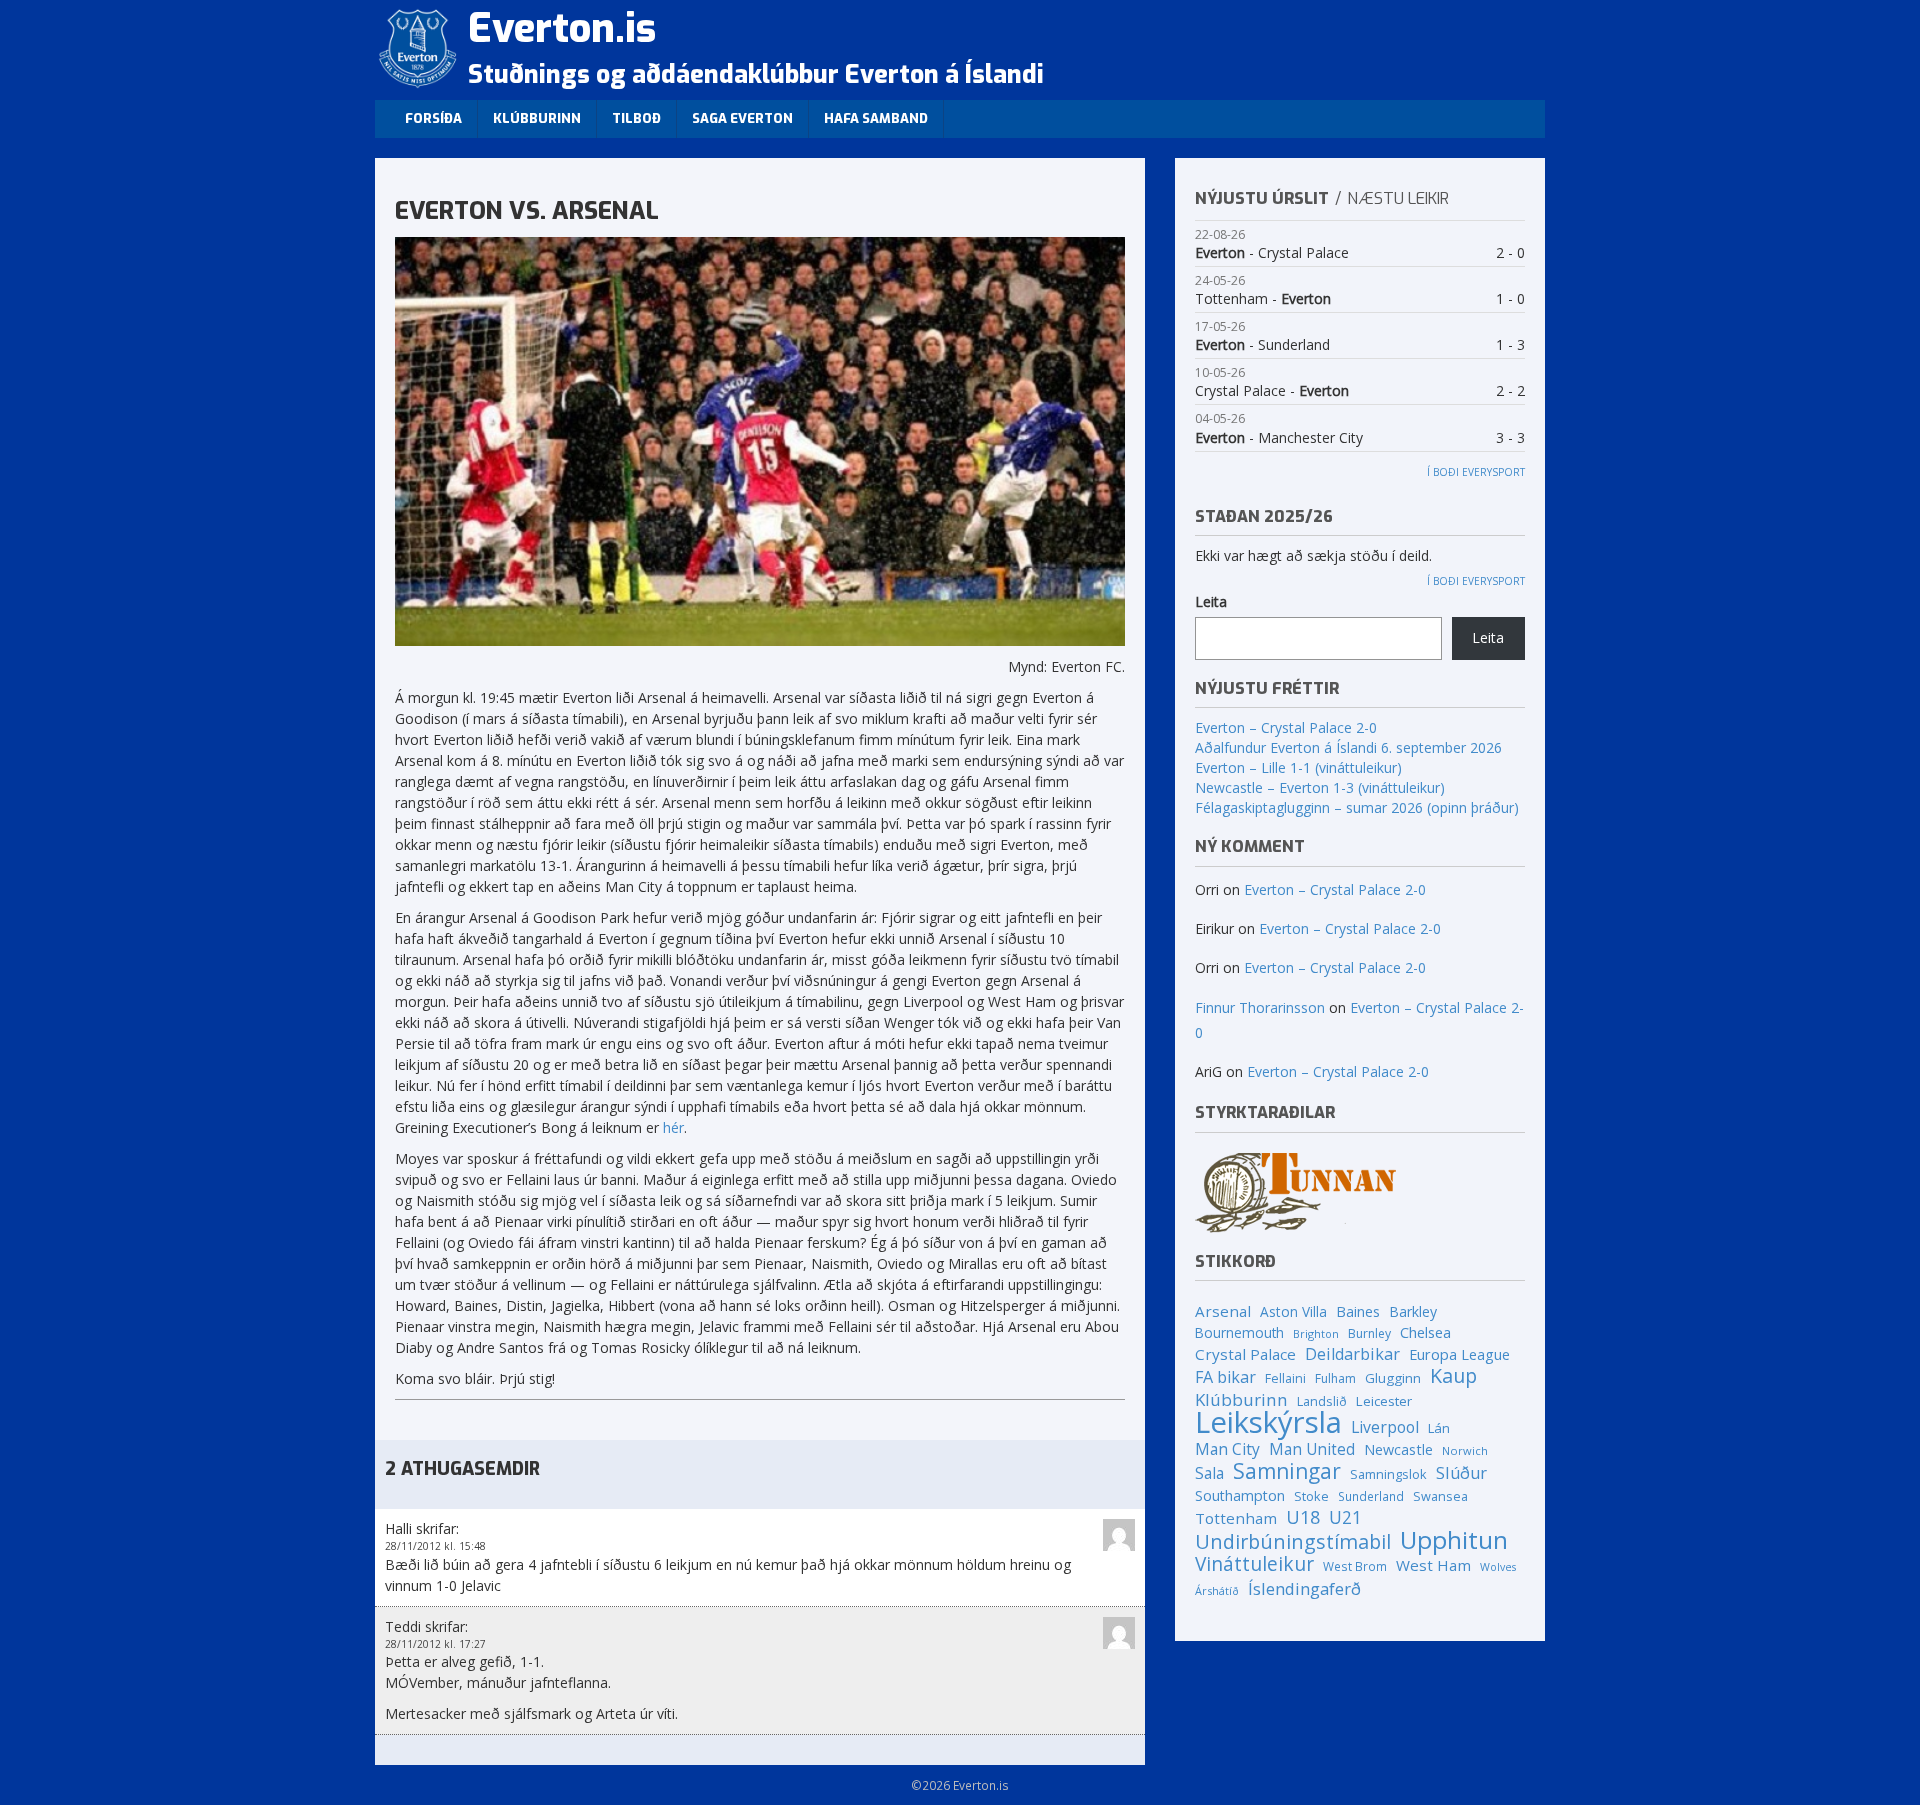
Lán (1439, 1428)
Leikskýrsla (1268, 1422)
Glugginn (1393, 1378)
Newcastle (1398, 1449)
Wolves (1498, 1567)
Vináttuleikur (1254, 1564)
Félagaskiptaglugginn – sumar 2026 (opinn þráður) (1357, 807)
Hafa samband (876, 118)
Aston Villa (1293, 1311)
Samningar (1287, 1471)
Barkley (1413, 1311)
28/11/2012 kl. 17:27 (435, 1644)
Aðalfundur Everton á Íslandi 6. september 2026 (1348, 747)
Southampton (1240, 1495)
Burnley (1369, 1333)
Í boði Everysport (1476, 472)
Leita (1211, 601)
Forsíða (433, 118)
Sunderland (1371, 1496)
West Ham (1433, 1565)
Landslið (1322, 1401)
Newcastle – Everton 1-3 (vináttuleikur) (1320, 787)
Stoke (1311, 1496)
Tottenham (1236, 1518)
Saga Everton (742, 118)
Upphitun (1454, 1539)
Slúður (1461, 1473)
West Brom (1355, 1566)
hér (673, 1127)
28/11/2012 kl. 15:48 (435, 1546)
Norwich (1465, 1450)
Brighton (1316, 1333)
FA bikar (1225, 1377)
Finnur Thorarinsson (1260, 1007)
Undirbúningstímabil (1293, 1541)
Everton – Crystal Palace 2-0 (1286, 727)
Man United (1312, 1449)
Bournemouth (1239, 1333)
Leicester (1384, 1401)
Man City (1227, 1449)
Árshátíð (1217, 1590)
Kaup (1453, 1375)
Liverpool (1385, 1427)
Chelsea (1425, 1332)
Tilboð (636, 118)
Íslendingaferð (1304, 1588)
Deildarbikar (1352, 1354)
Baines (1358, 1311)
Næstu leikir (1398, 198)
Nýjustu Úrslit (1262, 198)
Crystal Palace (1245, 1354)
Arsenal (1223, 1311)
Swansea (1440, 1496)
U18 (1303, 1517)
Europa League (1459, 1354)
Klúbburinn (537, 118)
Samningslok (1388, 1474)
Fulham (1335, 1378)
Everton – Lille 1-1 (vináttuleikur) (1298, 767)
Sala (1209, 1473)
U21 (1345, 1517)
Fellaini (1285, 1378)
